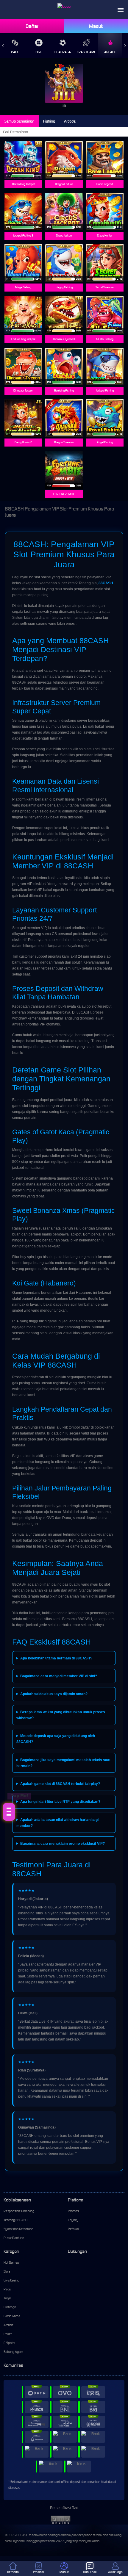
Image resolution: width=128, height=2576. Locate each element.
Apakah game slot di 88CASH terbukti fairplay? (60, 1784)
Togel (39, 52)
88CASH (106, 583)
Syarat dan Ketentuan (18, 2229)
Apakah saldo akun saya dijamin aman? (54, 1694)
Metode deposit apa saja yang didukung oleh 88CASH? (56, 1739)
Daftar (32, 26)
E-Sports (9, 2343)
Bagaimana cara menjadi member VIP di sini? (59, 1676)
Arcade (110, 52)
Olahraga (63, 52)
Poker (8, 2334)
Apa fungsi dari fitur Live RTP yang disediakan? (60, 1802)
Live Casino (11, 2280)
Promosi (74, 2211)
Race (15, 52)
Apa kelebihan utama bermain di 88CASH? (56, 1658)
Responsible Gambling (19, 2211)
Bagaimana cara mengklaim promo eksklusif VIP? (63, 1844)
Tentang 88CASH (15, 2220)
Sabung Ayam (13, 2352)
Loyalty (73, 2220)
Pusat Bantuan (14, 2238)
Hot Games (11, 2262)
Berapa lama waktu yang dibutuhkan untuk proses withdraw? (61, 1715)
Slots (7, 2271)
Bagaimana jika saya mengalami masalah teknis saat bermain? (63, 1763)
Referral (73, 2229)
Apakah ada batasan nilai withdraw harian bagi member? (57, 1823)
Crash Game (86, 52)
